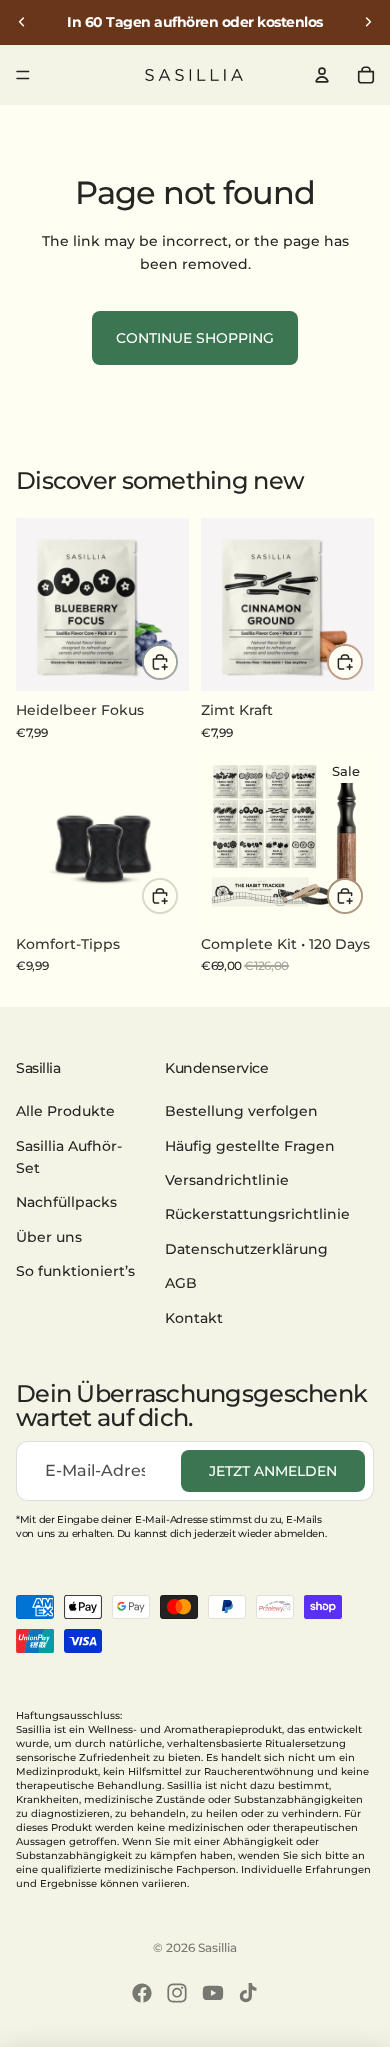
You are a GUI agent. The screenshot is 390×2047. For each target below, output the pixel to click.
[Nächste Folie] (368, 22)
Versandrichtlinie (227, 1180)
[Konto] (322, 75)
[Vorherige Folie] (22, 22)
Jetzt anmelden (273, 1471)
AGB (181, 1283)
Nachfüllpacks (66, 1203)
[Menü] (23, 75)
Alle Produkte (65, 1112)
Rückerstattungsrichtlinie (257, 1215)
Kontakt (194, 1318)
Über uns (49, 1237)
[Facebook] (142, 1993)
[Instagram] (177, 1993)
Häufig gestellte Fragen (250, 1146)
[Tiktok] (248, 1993)
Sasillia (217, 1947)
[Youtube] (213, 1993)
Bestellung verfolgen (241, 1112)
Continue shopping (195, 338)
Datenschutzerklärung (246, 1249)
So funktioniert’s (75, 1271)
